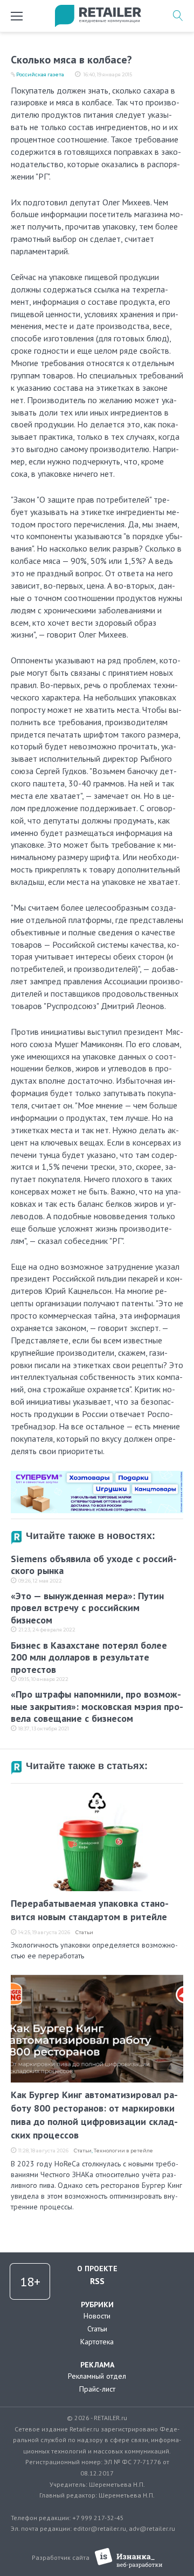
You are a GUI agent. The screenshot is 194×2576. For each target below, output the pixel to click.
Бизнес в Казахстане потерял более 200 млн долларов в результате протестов (89, 1657)
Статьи (84, 1932)
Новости (97, 2316)
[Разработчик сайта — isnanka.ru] (129, 2558)
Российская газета (40, 74)
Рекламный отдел (97, 2376)
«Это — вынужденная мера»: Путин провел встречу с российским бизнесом (87, 1608)
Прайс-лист (97, 2389)
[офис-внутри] (97, 1475)
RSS (97, 2281)
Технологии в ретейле (123, 2151)
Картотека (97, 2342)
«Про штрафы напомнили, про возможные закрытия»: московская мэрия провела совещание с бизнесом (97, 1706)
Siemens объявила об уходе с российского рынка (94, 1565)
